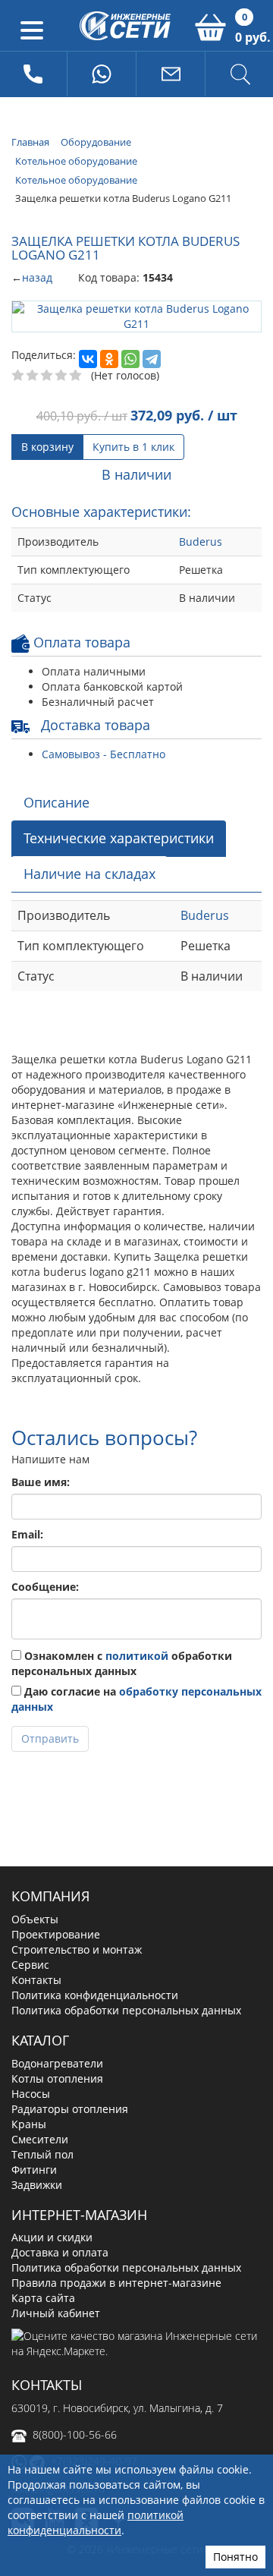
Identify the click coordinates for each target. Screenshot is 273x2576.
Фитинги (34, 2170)
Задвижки (37, 2185)
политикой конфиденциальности (96, 2522)
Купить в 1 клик (133, 447)
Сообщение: (45, 1587)
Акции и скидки (52, 2237)
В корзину (47, 447)
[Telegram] (152, 359)
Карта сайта (43, 2298)
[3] (47, 376)
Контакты (36, 1980)
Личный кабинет (56, 2313)
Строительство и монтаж (77, 1949)
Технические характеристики (119, 838)
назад (37, 277)
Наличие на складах (89, 874)
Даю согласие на (136, 1699)
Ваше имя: (41, 1482)
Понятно (235, 2557)
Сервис (30, 1965)
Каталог (40, 2040)
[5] (76, 376)
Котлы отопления (57, 2078)
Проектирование (56, 1934)
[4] (62, 376)
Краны (29, 2124)
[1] (19, 376)
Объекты (35, 1919)
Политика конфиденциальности (95, 1995)
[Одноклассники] (109, 359)
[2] (33, 376)
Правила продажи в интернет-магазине (116, 2283)
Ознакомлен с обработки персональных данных (122, 1663)
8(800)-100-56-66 (75, 2434)
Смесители (40, 2139)
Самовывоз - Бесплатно (104, 754)
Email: (27, 1534)
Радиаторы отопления (70, 2109)
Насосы (31, 2094)
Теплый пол (42, 2154)
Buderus (201, 542)
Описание (56, 802)
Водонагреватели (57, 2063)
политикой (137, 1656)
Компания (50, 1896)
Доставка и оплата (60, 2252)
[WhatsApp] (130, 359)
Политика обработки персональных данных (126, 2010)
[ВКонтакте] (88, 359)
